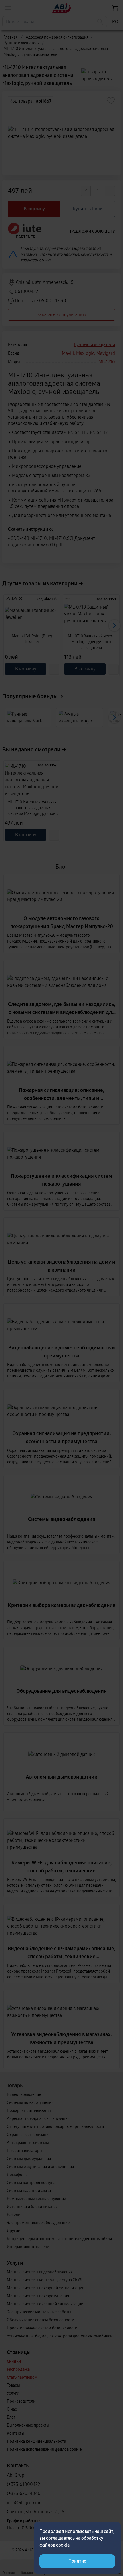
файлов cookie (54, 2545)
